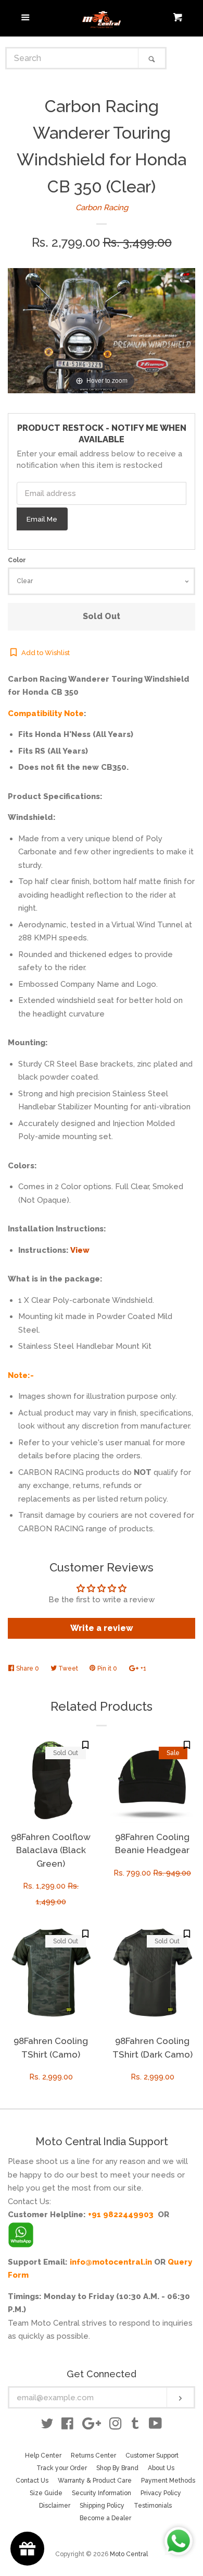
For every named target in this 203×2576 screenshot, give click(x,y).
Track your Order (62, 2468)
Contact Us (32, 2481)
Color (17, 560)
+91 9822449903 (121, 2215)
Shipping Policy (102, 2506)
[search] (73, 58)
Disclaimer (55, 2506)
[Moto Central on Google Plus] (92, 2426)
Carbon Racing (102, 208)
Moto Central (129, 2554)
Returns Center (93, 2456)
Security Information (102, 2493)
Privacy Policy (161, 2493)
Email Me (42, 519)
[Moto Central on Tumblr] (135, 2426)
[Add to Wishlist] (85, 1745)
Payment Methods (168, 2481)
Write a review (102, 1628)
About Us (161, 2468)
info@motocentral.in (111, 2262)
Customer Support (152, 2456)
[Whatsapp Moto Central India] (21, 2232)
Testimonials (153, 2506)
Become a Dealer (105, 2518)
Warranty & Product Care (95, 2481)
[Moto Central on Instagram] (116, 2426)
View (80, 1250)
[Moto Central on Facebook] (67, 2426)
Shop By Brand (117, 2468)
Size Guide (46, 2493)
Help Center (43, 2456)
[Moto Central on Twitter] (47, 2426)
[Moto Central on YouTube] (155, 2426)
